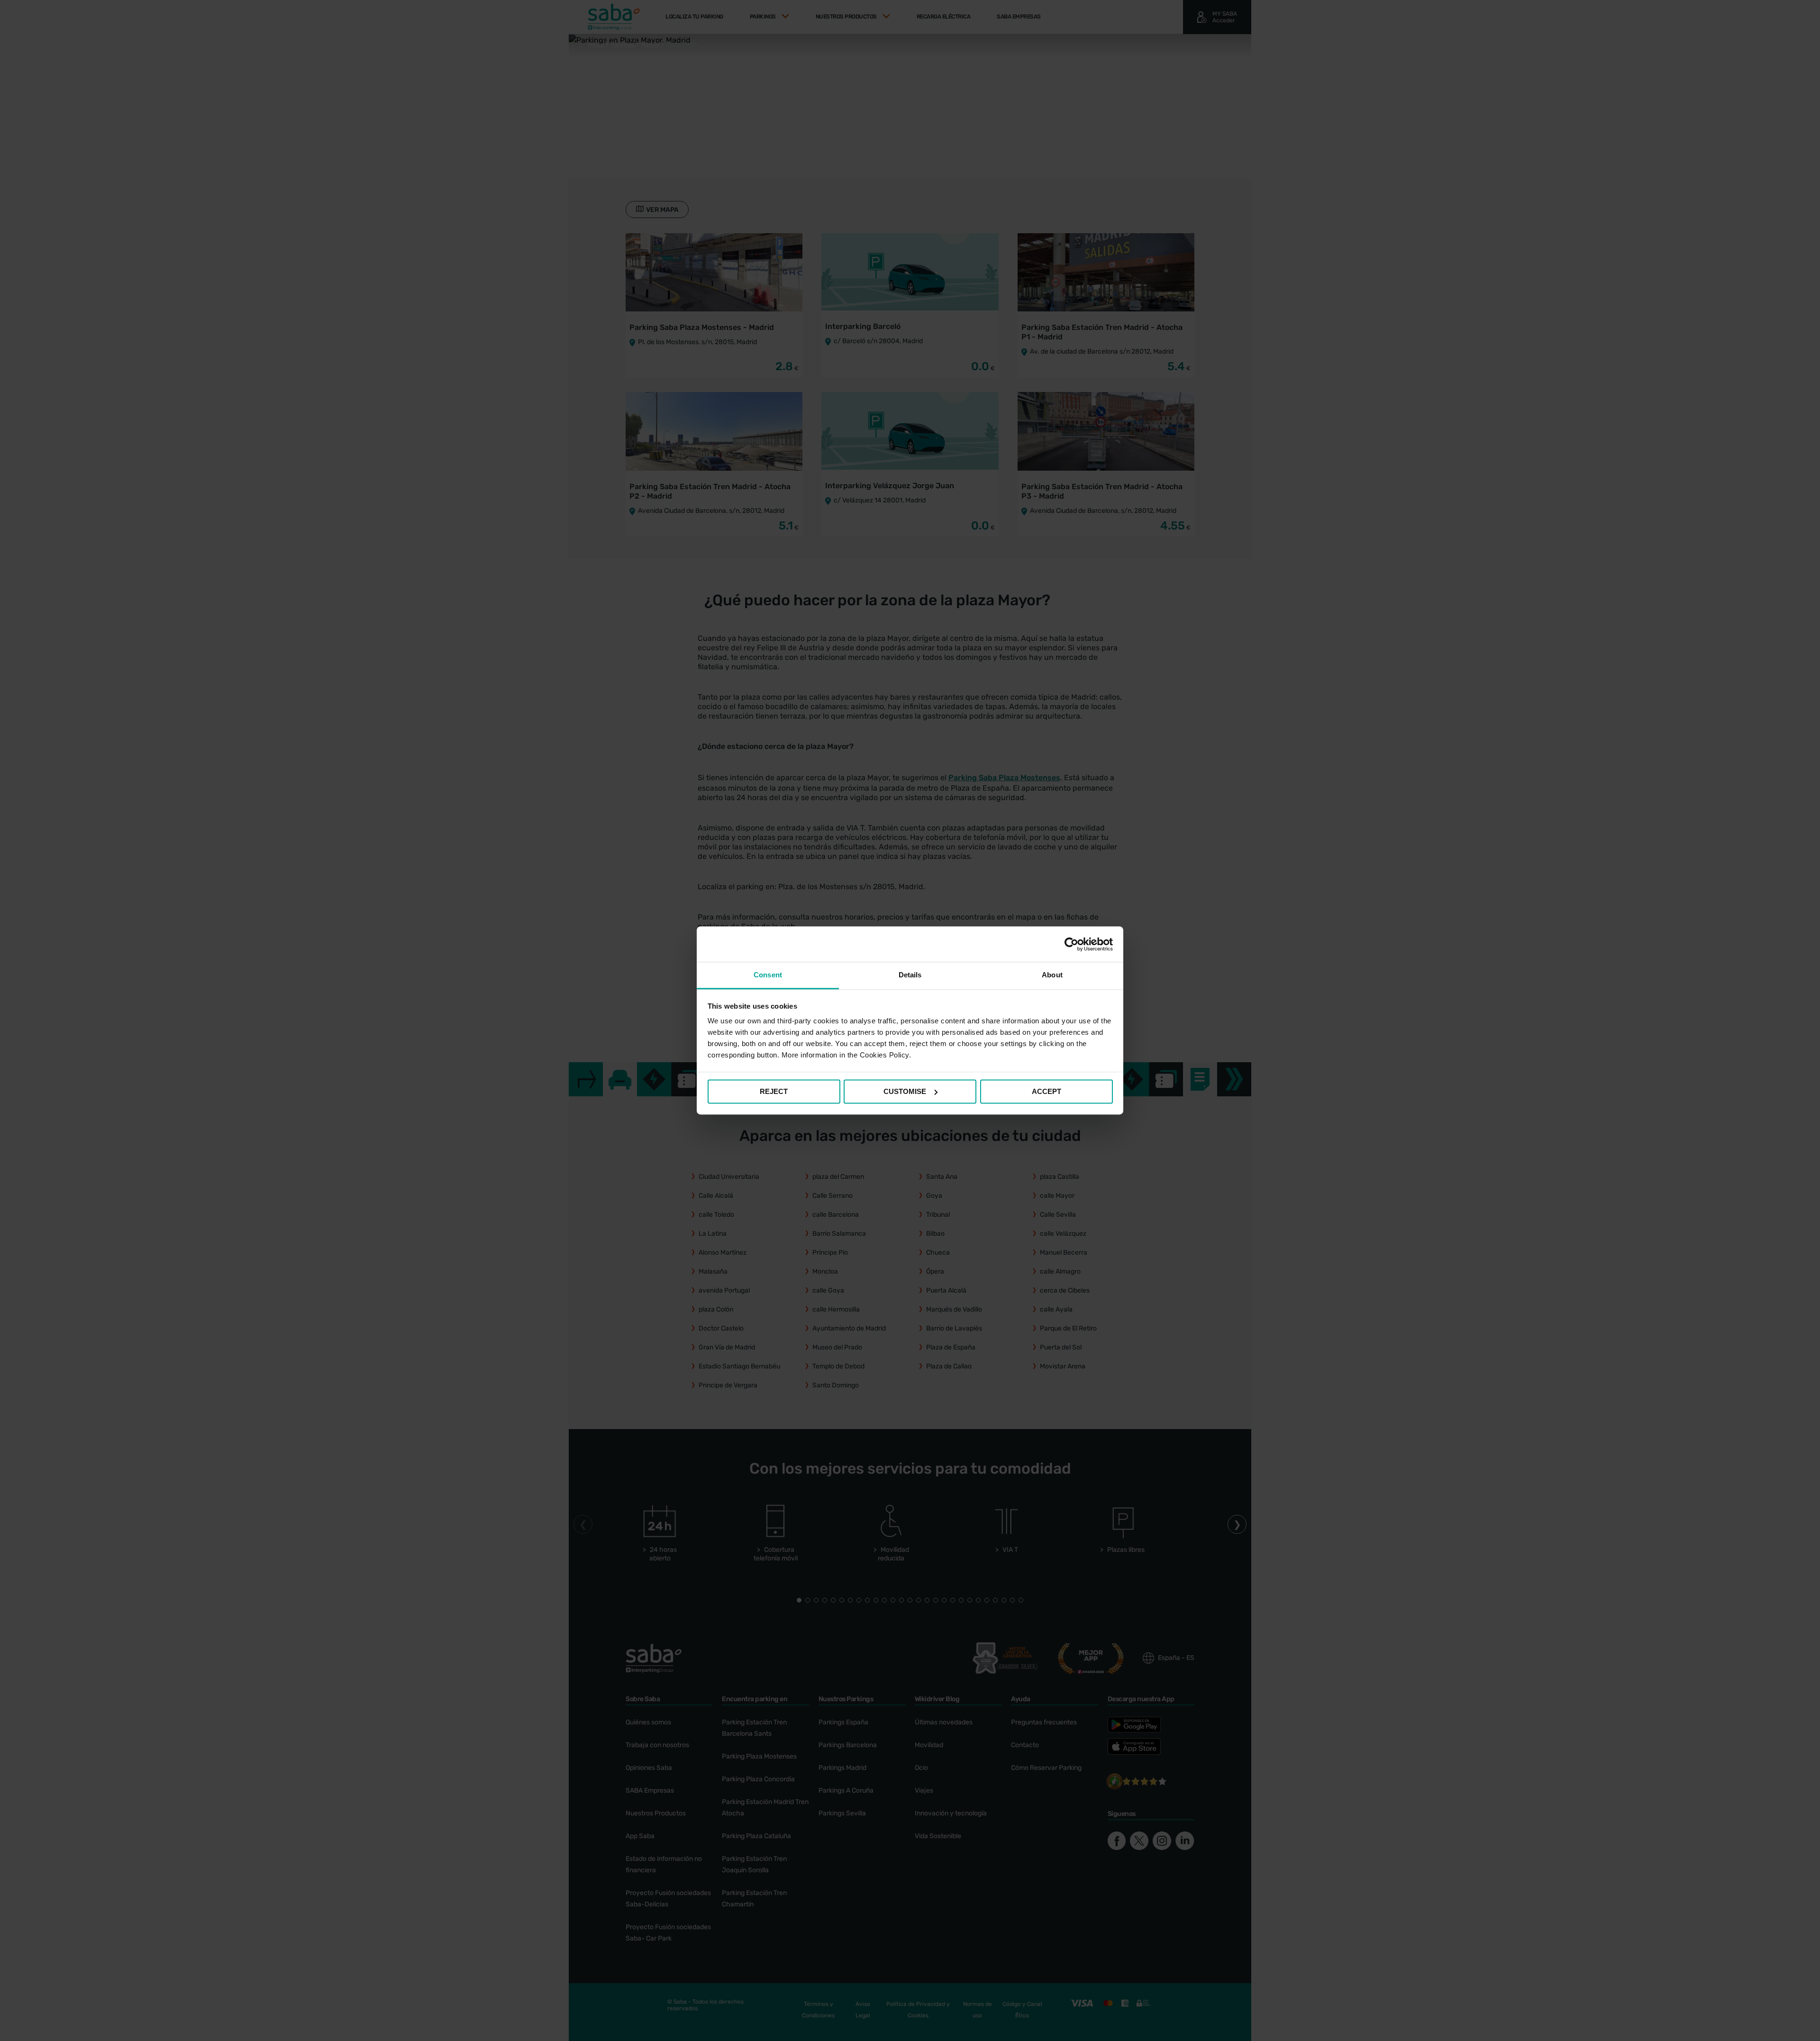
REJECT (774, 1091)
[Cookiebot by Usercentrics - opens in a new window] (1071, 944)
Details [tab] (910, 975)
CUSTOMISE (905, 1091)
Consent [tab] (768, 975)
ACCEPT (1046, 1091)
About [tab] (1052, 975)
